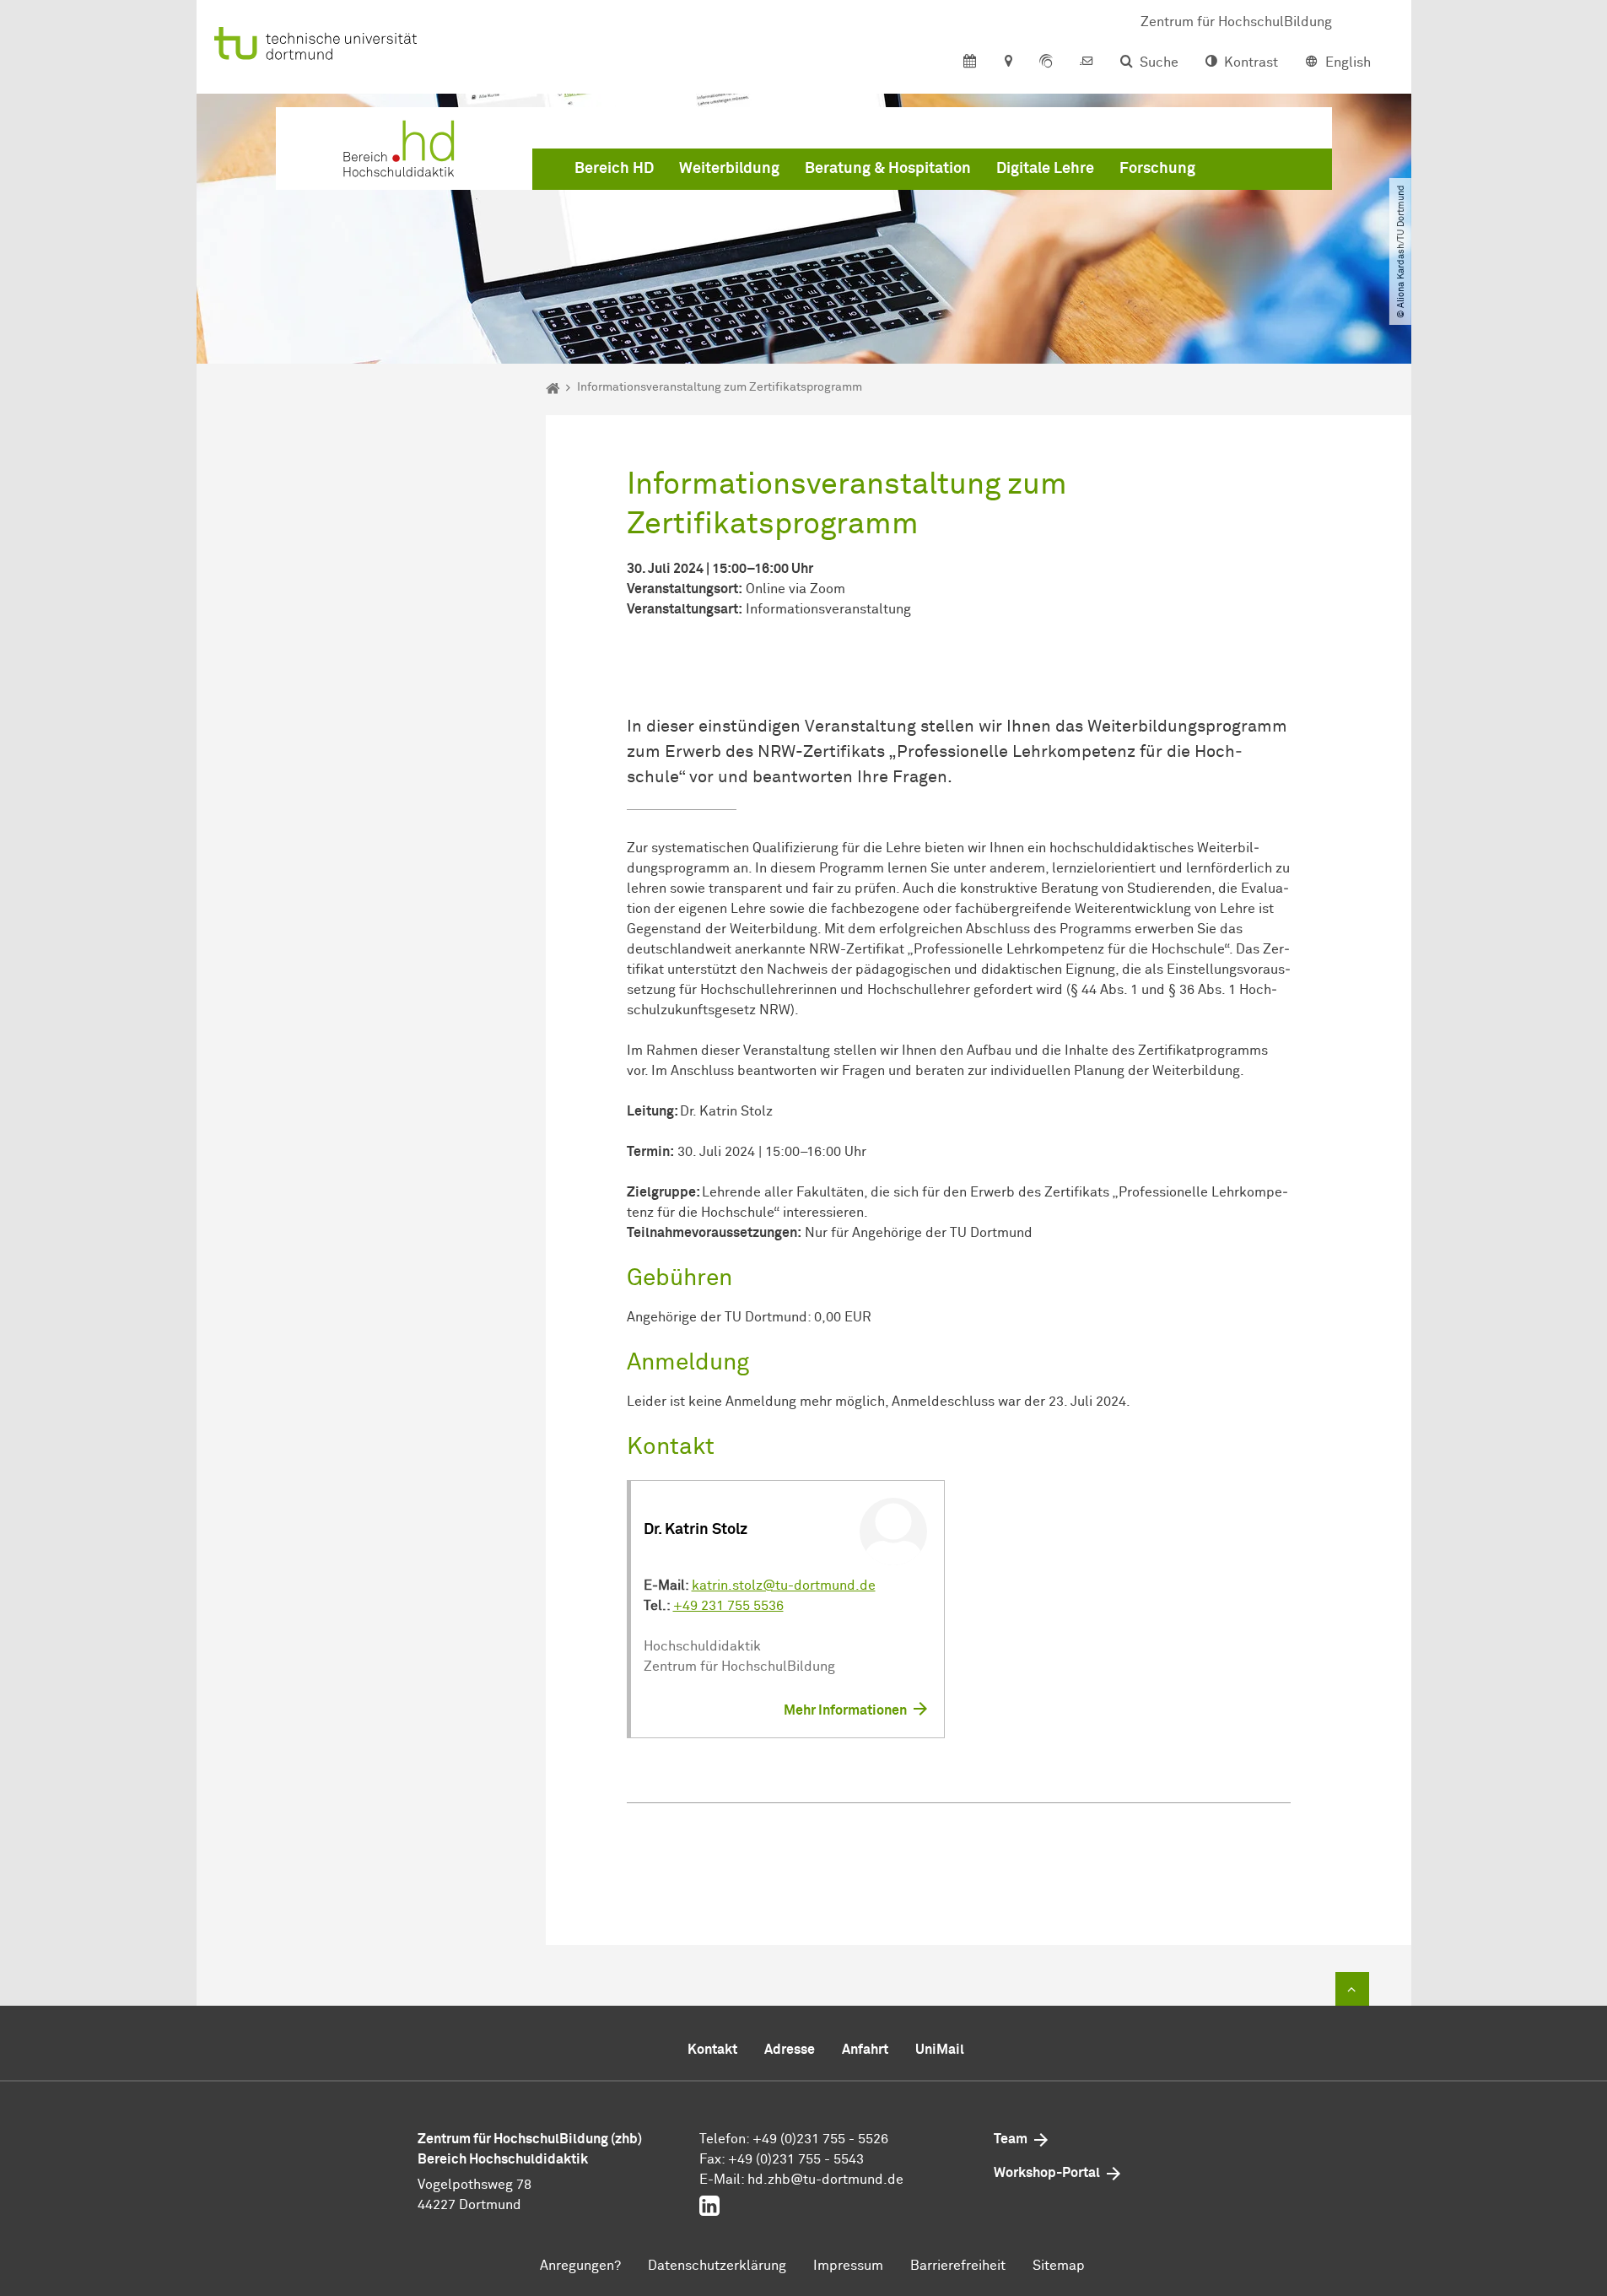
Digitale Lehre (1045, 169)
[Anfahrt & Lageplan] (1008, 62)
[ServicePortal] (1046, 62)
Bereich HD (614, 169)
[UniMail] (1087, 62)
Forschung (1157, 169)
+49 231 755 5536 (728, 1606)
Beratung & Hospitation (888, 169)
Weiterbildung (729, 169)
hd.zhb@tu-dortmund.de (825, 2180)
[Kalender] (970, 62)
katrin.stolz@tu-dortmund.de (784, 1586)
